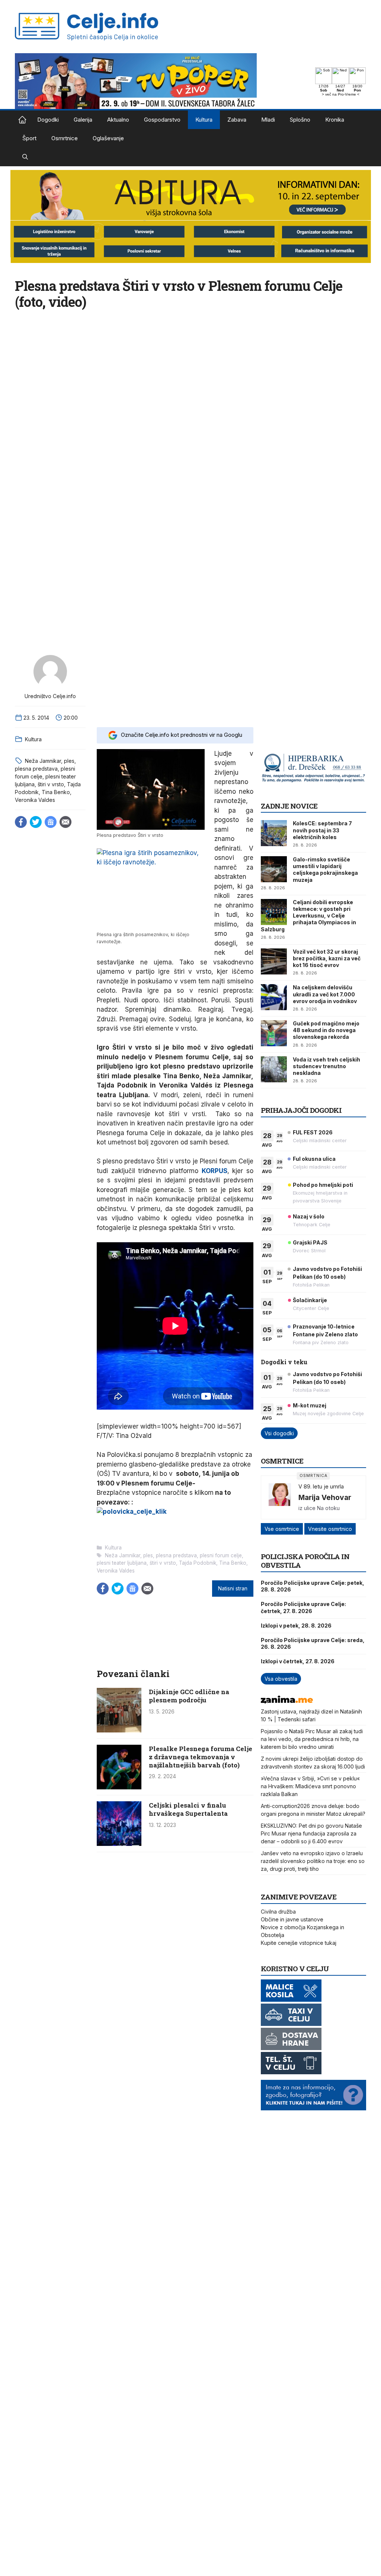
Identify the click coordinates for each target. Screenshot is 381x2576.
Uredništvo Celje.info (50, 696)
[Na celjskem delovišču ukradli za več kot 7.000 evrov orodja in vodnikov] (274, 997)
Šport (29, 138)
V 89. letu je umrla (321, 1486)
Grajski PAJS (310, 1242)
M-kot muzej (310, 1405)
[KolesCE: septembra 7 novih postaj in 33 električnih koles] (274, 833)
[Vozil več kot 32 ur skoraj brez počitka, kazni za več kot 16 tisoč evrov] (274, 961)
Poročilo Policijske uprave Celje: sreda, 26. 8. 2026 (313, 1643)
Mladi (268, 120)
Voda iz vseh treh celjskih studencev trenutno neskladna (326, 1066)
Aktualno (118, 120)
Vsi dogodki (279, 1433)
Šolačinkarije (310, 1300)
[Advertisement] (175, 686)
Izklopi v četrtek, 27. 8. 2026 (298, 1661)
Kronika (335, 120)
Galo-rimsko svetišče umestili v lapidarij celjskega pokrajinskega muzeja (325, 870)
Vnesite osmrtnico (330, 1529)
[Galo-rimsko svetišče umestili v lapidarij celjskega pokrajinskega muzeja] (274, 869)
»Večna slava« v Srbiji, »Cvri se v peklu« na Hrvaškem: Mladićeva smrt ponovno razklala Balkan (310, 1786)
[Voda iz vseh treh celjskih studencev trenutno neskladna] (274, 1069)
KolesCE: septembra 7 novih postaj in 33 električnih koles (322, 830)
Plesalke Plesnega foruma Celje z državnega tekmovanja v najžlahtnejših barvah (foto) (201, 1757)
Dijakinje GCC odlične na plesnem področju (189, 1696)
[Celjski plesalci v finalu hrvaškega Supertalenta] (119, 1844)
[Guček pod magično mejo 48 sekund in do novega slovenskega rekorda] (274, 1033)
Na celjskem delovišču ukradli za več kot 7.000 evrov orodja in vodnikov (325, 994)
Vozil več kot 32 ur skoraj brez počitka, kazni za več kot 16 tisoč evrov (327, 958)
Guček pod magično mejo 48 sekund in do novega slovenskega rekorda (326, 1030)
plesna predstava (36, 769)
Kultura (204, 120)
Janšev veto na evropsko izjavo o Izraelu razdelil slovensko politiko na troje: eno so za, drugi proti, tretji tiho (313, 1861)
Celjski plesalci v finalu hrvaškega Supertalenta (188, 1809)
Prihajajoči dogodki (301, 1110)
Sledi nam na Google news (51, 822)
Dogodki (48, 120)
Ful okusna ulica (314, 1159)
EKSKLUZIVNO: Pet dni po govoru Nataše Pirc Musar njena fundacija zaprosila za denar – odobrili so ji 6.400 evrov (311, 1833)
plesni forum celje (221, 1555)
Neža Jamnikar (43, 761)
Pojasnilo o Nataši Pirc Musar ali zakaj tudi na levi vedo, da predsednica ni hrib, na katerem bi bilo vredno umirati (312, 1739)
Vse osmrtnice (282, 1529)
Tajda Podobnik (198, 1563)
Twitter (36, 822)
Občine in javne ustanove (292, 1919)
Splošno (300, 120)
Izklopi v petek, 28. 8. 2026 (296, 1626)
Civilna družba (278, 1912)
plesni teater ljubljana (122, 1563)
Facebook (21, 822)
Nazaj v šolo (309, 1216)
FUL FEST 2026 (313, 1132)
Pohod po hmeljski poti (323, 1185)
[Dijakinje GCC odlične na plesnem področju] (119, 1730)
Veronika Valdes (35, 800)
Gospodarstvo (162, 120)
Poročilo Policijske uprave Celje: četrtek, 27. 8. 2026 (303, 1607)
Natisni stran (233, 1589)
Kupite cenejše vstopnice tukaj (299, 1943)
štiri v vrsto (51, 784)
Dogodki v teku (284, 1362)
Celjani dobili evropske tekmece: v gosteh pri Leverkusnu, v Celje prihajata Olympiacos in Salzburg (308, 916)
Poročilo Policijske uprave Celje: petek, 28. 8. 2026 (313, 1586)
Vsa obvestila (281, 1679)
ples (69, 761)
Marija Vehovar (325, 1497)
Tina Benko (56, 792)
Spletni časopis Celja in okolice (22, 120)
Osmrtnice (65, 138)
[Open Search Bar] (25, 157)
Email (65, 822)
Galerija (83, 120)
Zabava (237, 120)
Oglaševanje (108, 138)
